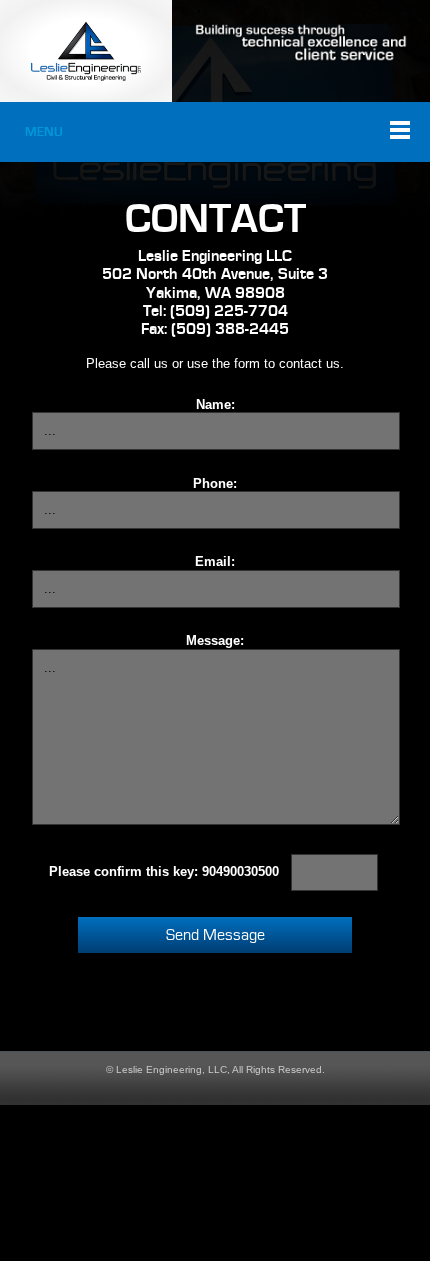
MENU (44, 132)
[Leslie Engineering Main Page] (86, 51)
